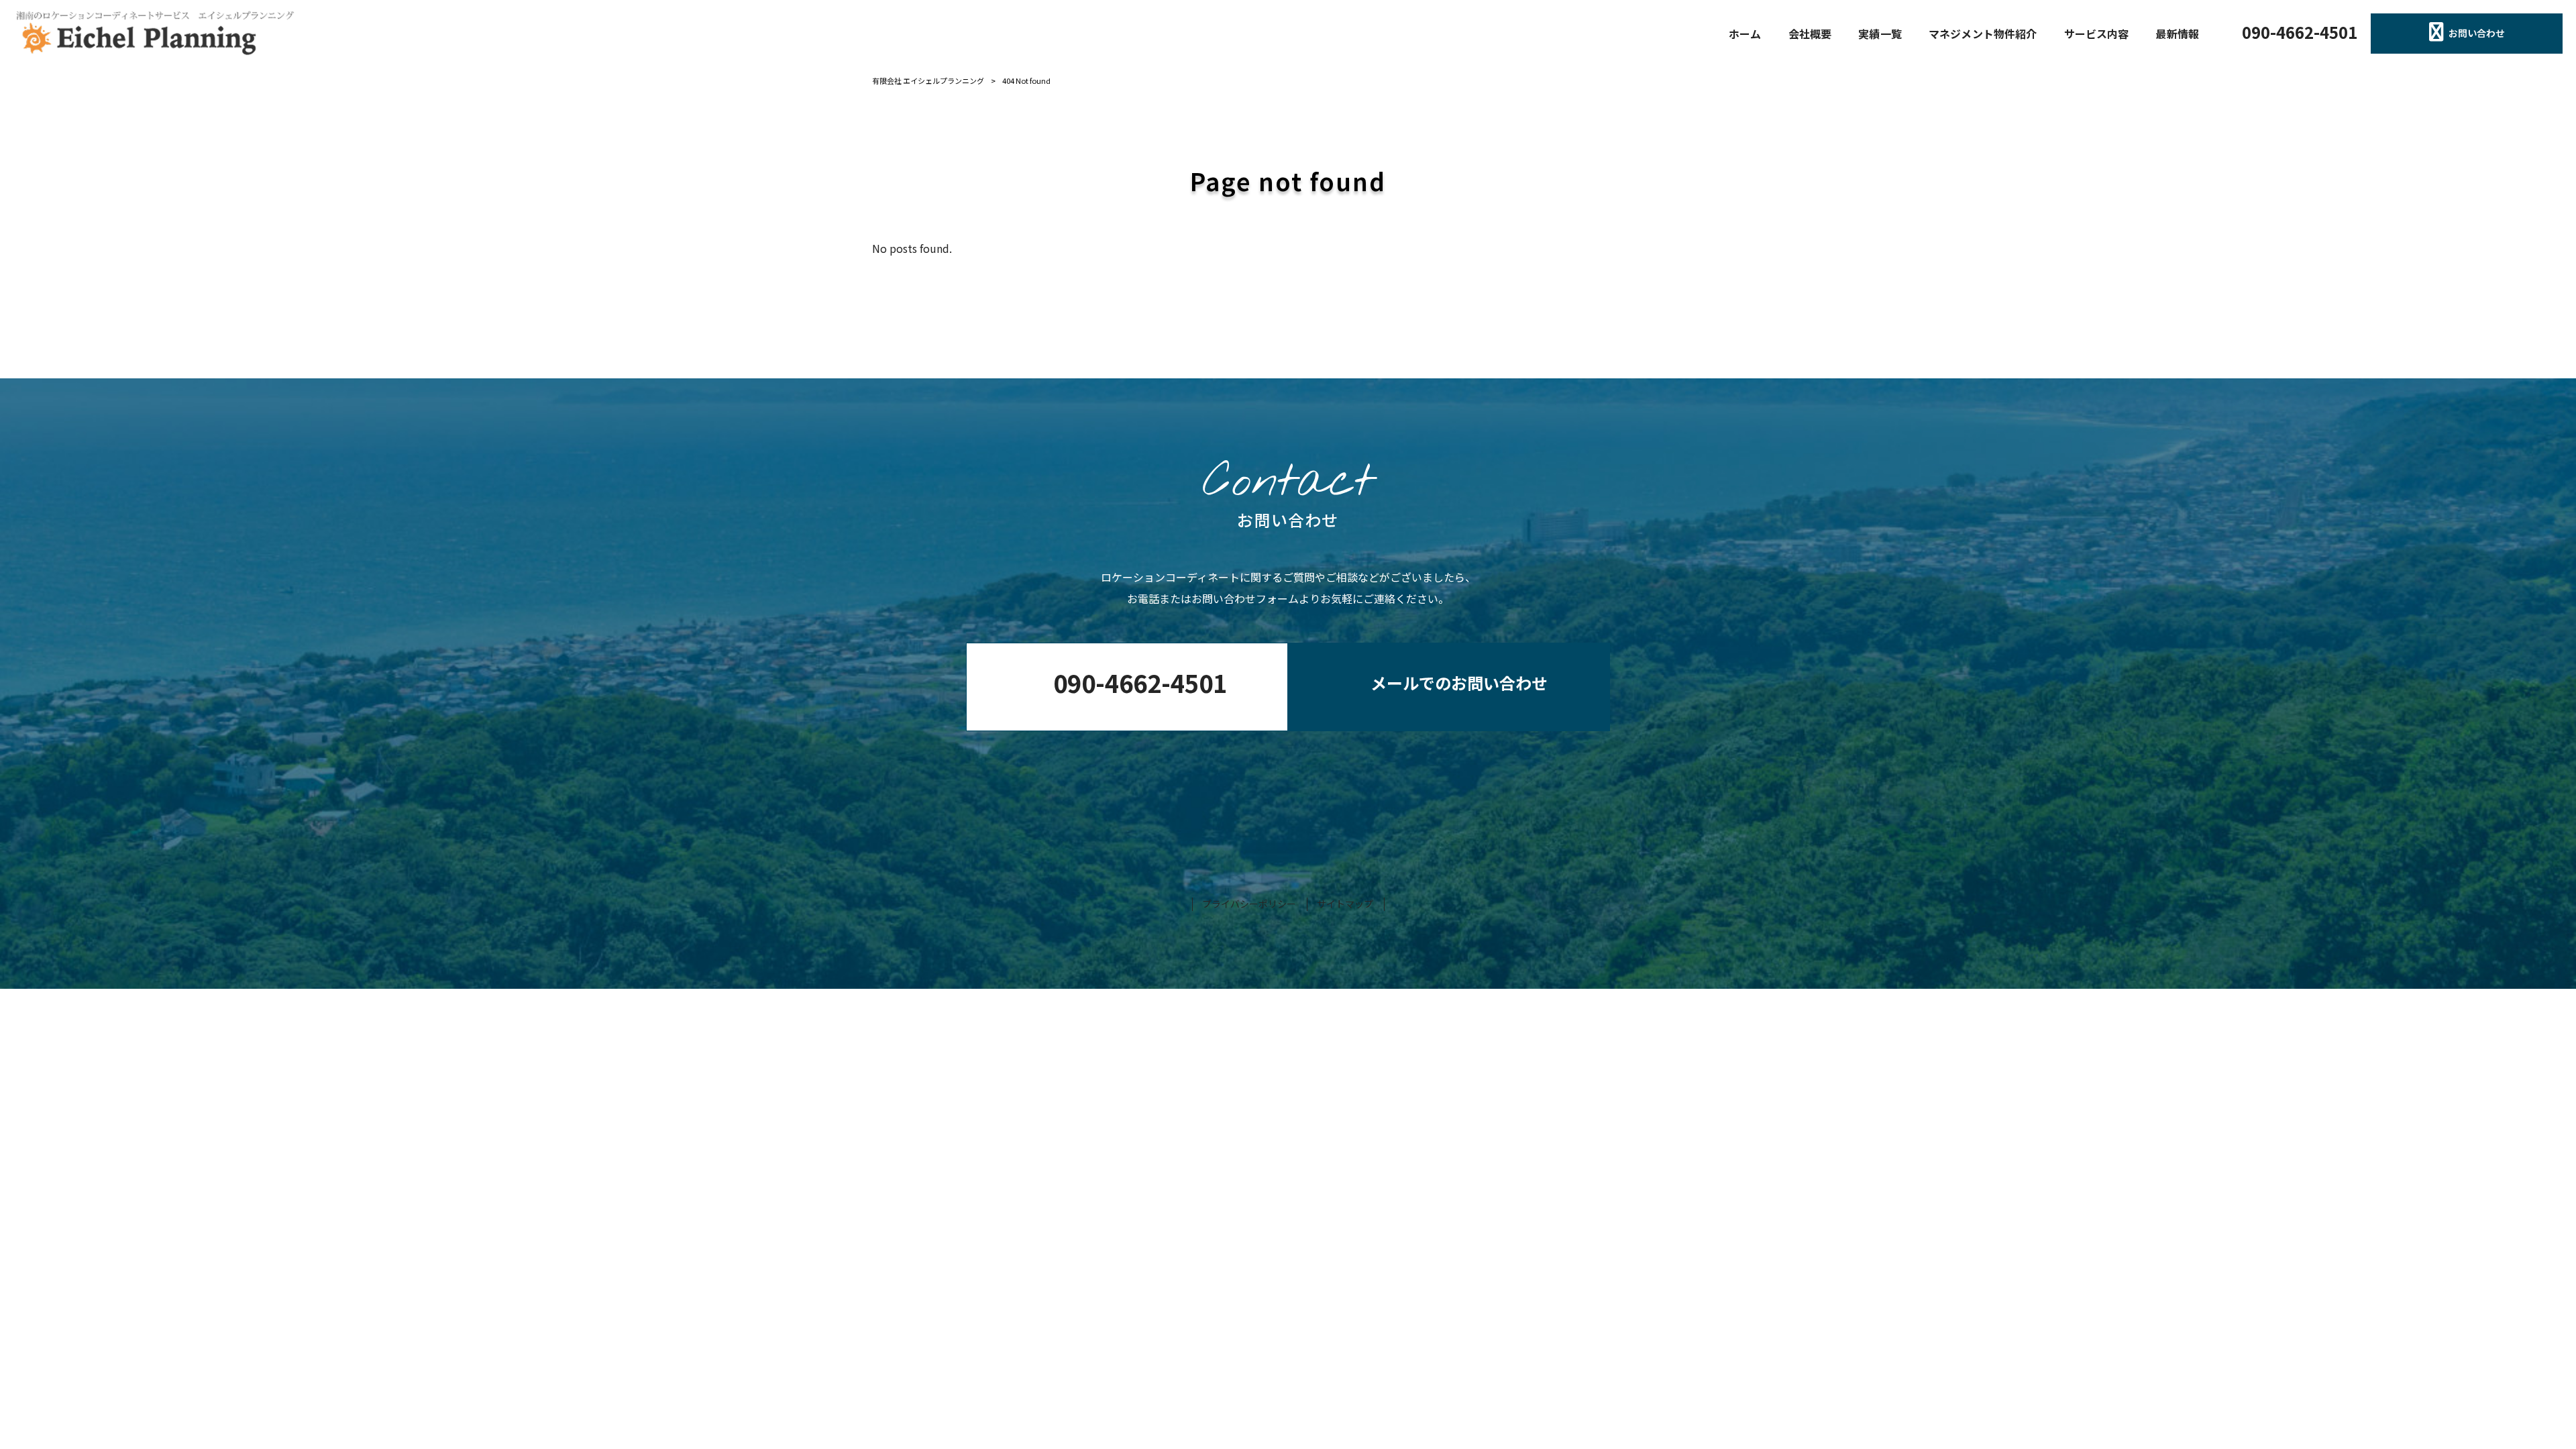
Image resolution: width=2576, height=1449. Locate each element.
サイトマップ (1345, 904)
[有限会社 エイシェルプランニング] (154, 34)
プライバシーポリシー (1249, 904)
